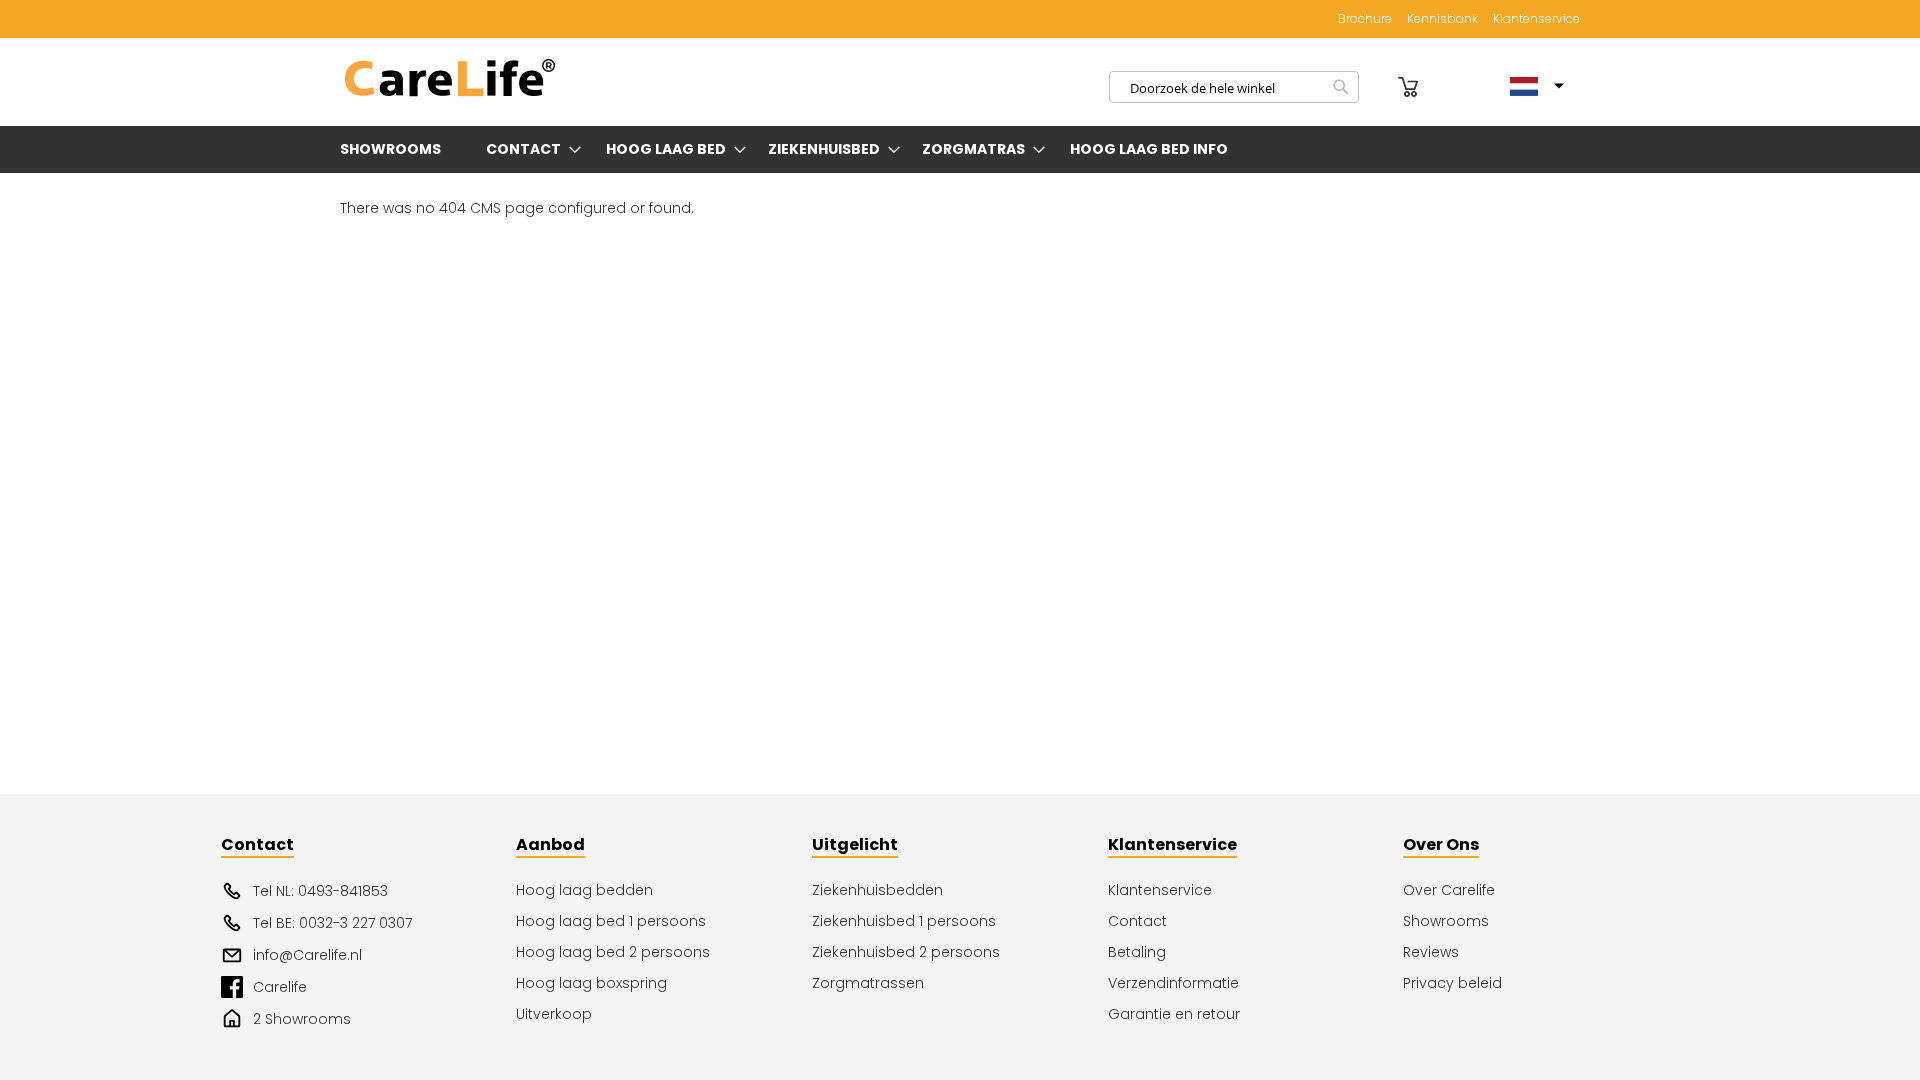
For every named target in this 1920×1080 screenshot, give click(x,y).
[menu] (960, 149)
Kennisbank (1442, 19)
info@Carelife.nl (307, 955)
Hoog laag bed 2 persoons (613, 952)
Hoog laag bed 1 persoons (611, 921)
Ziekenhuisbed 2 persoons (906, 952)
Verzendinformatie (1173, 983)
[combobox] (1234, 87)
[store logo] (450, 78)
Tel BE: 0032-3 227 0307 (332, 923)
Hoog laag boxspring (591, 983)
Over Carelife (1449, 890)
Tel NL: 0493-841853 (320, 891)
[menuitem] (394, 149)
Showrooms (1446, 921)
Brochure (1365, 19)
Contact (1137, 921)
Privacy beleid (1452, 983)
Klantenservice (1536, 19)
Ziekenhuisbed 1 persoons (904, 921)
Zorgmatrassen (868, 983)
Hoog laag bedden (584, 890)
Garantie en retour (1174, 1014)
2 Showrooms (302, 1019)
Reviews (1431, 952)
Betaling (1137, 952)
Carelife (280, 987)
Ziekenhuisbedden (877, 890)
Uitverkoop (554, 1014)
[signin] (1381, 87)
